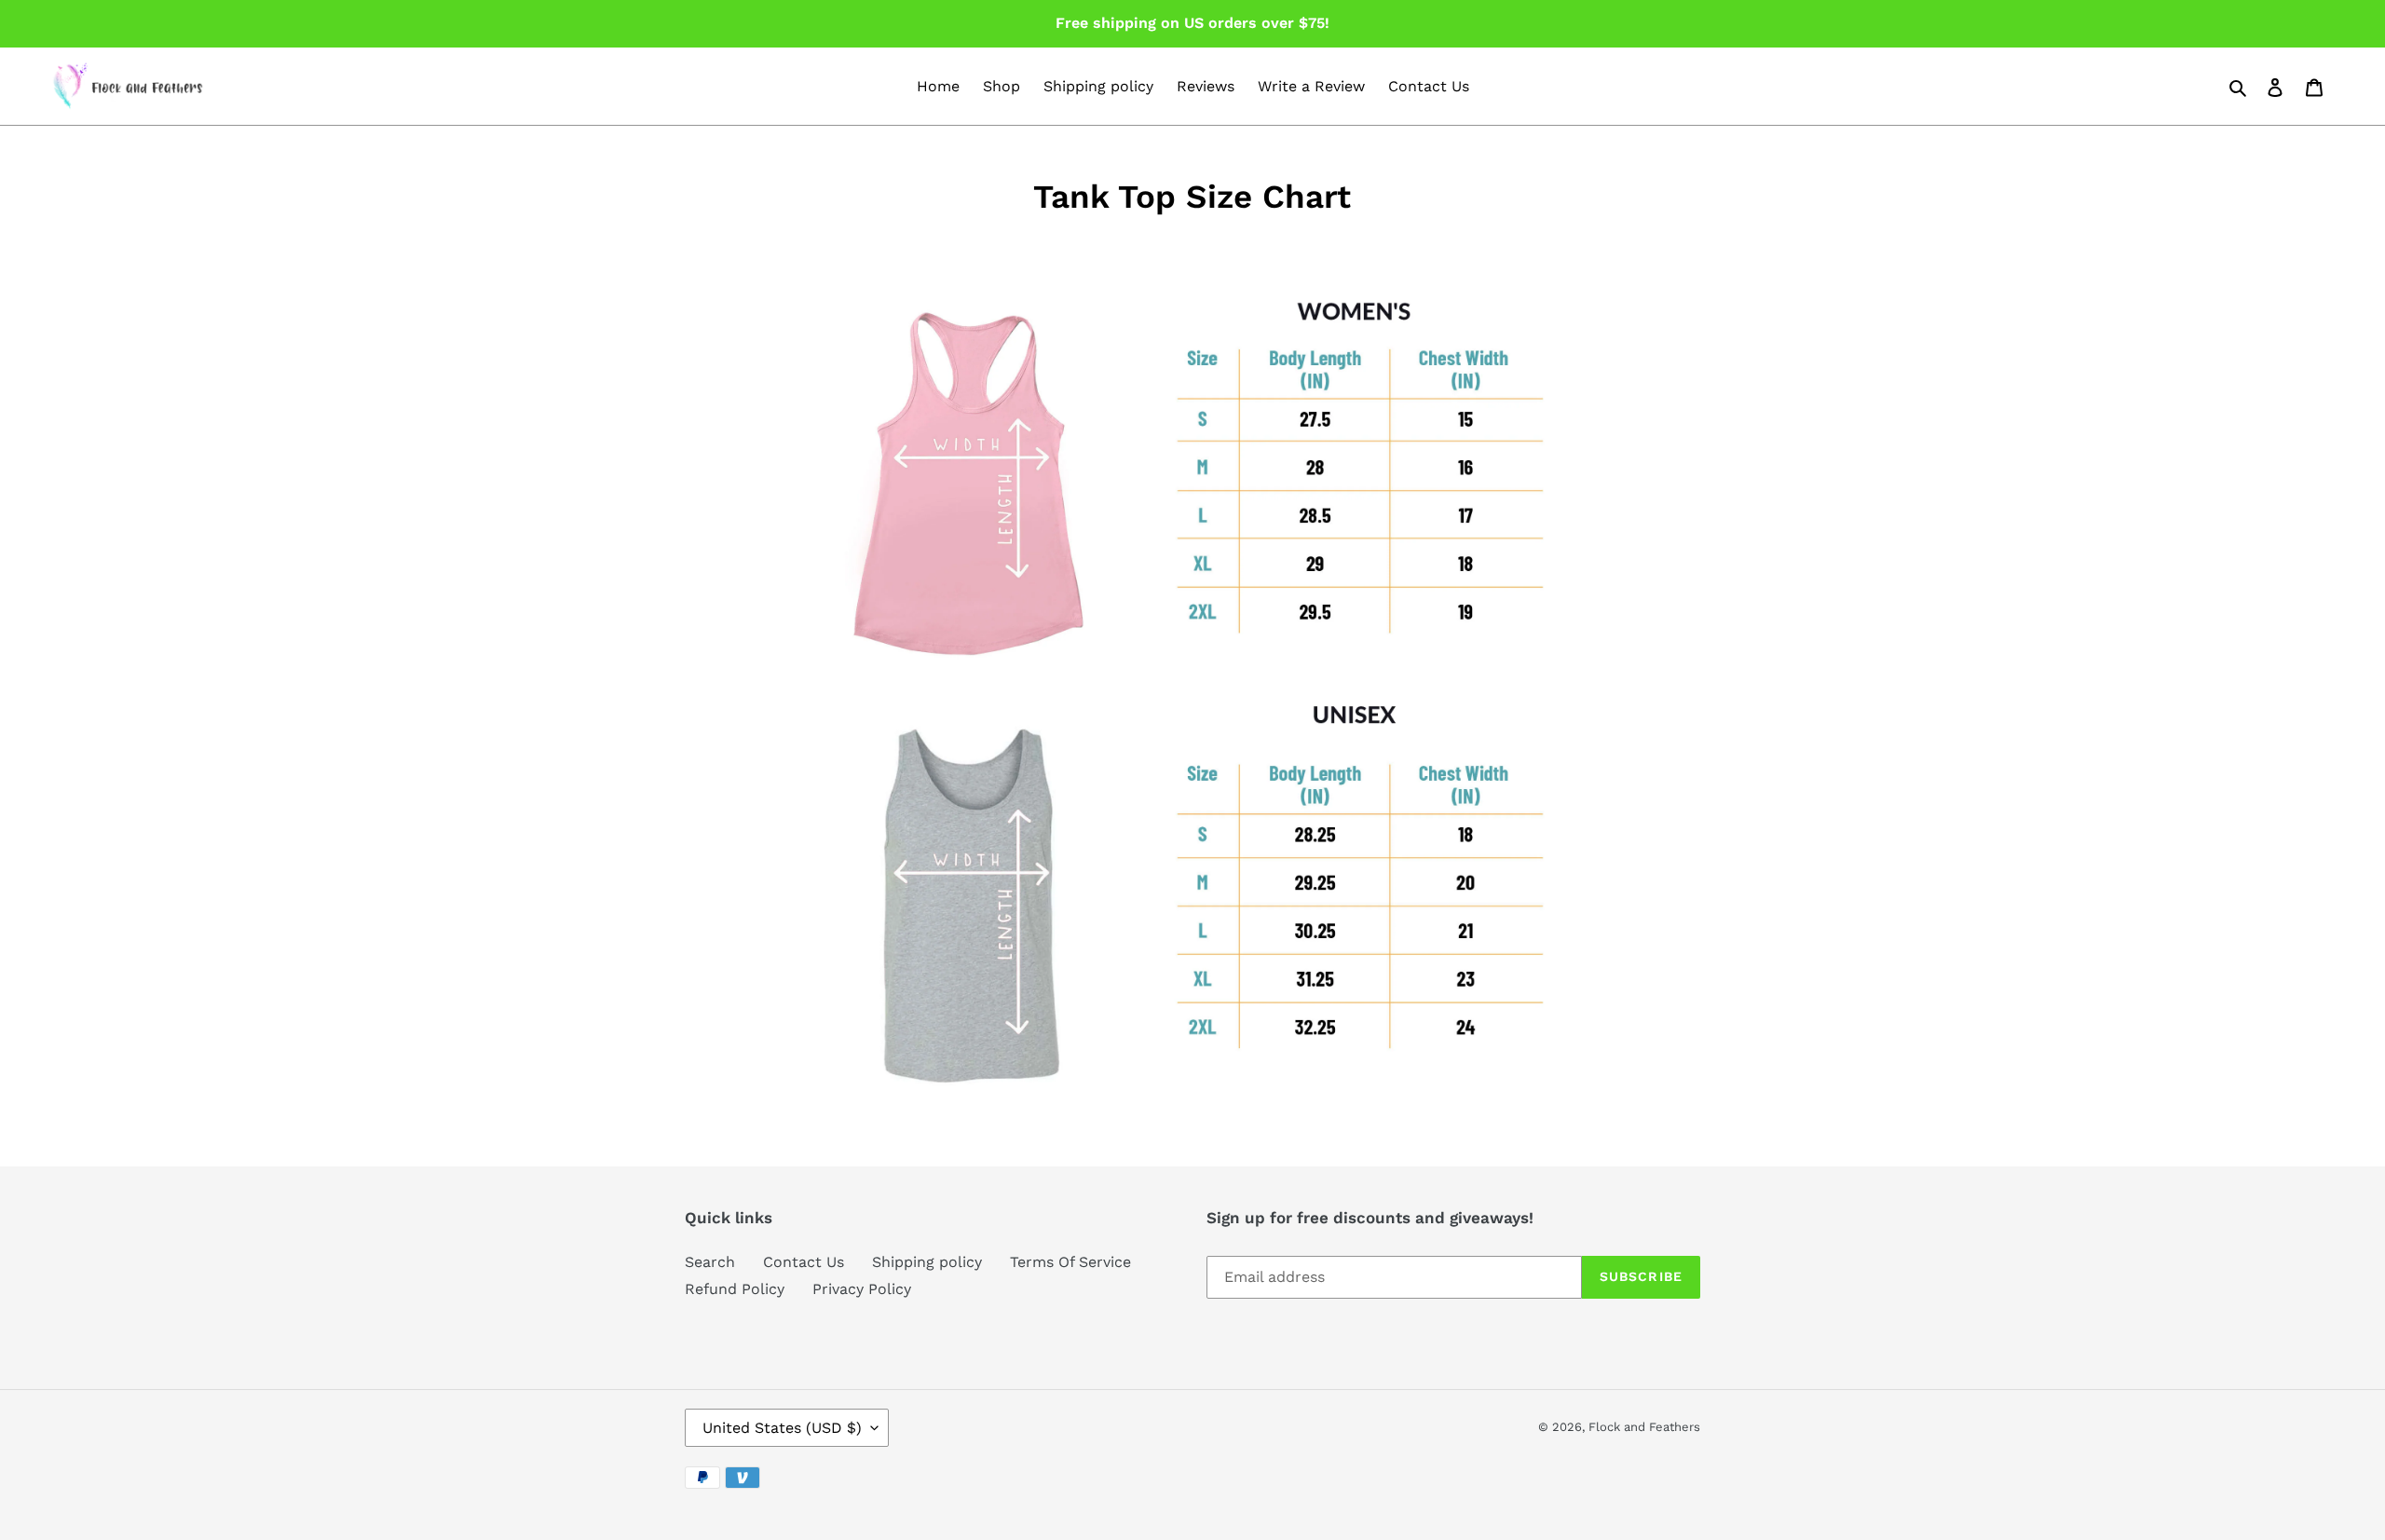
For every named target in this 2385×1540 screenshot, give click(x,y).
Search (710, 1262)
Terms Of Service (1070, 1262)
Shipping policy (927, 1262)
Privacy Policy (862, 1289)
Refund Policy (735, 1289)
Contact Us (804, 1262)
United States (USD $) (782, 1428)
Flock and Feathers (1644, 1427)
